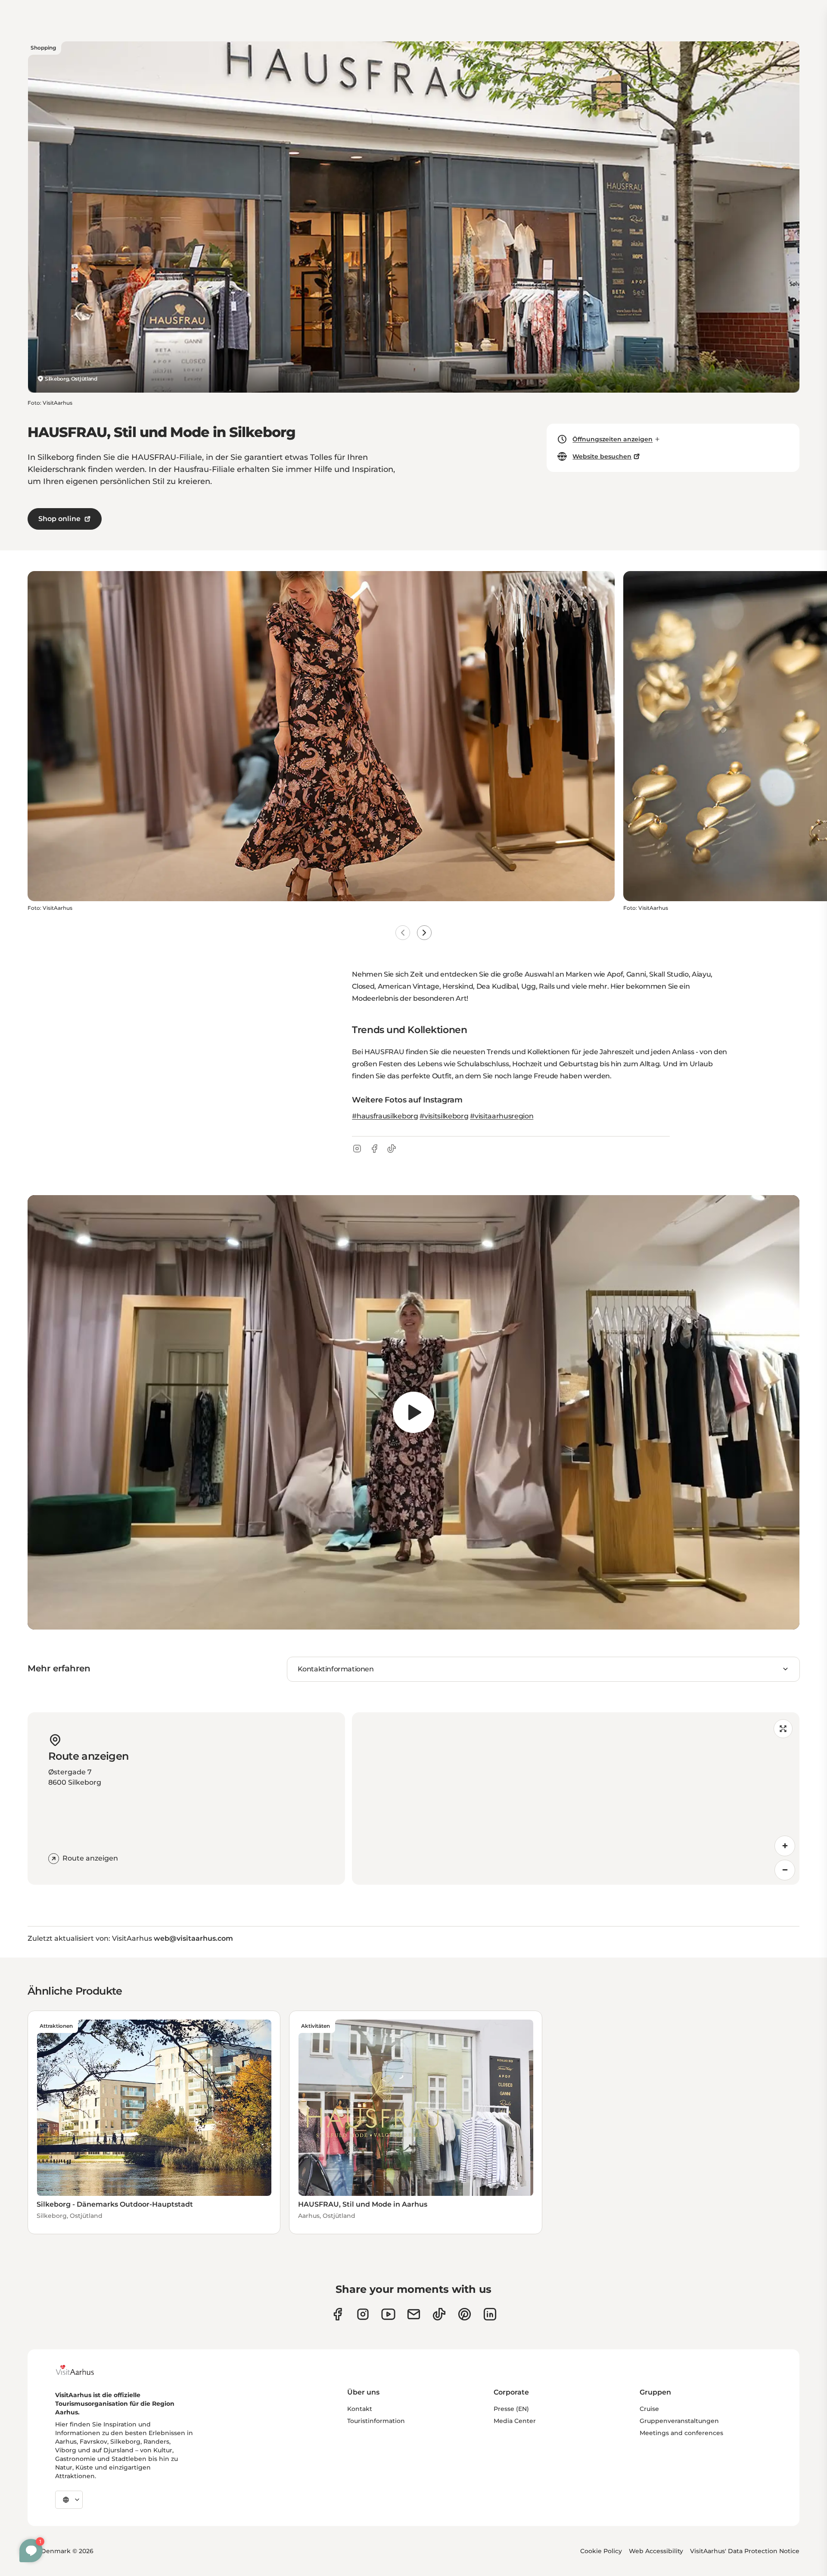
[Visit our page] (363, 2314)
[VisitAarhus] (81, 2370)
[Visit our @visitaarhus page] (439, 2314)
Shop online (59, 519)
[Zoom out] (785, 1870)
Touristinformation (376, 2421)
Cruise (649, 2409)
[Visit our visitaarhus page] (337, 2314)
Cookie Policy (601, 2551)
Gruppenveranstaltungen (679, 2421)
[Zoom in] (785, 1846)
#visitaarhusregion (502, 1116)
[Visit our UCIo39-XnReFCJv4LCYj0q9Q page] (388, 2314)
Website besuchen (602, 456)
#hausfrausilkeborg (385, 1116)
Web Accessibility (656, 2551)
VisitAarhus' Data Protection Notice (745, 2551)
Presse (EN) (511, 2409)
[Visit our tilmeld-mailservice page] (414, 2314)
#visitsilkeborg (444, 1116)
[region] (413, 1412)
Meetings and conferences (681, 2433)
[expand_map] (783, 1729)
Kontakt (360, 2409)
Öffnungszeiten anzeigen (612, 439)
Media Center (515, 2421)
